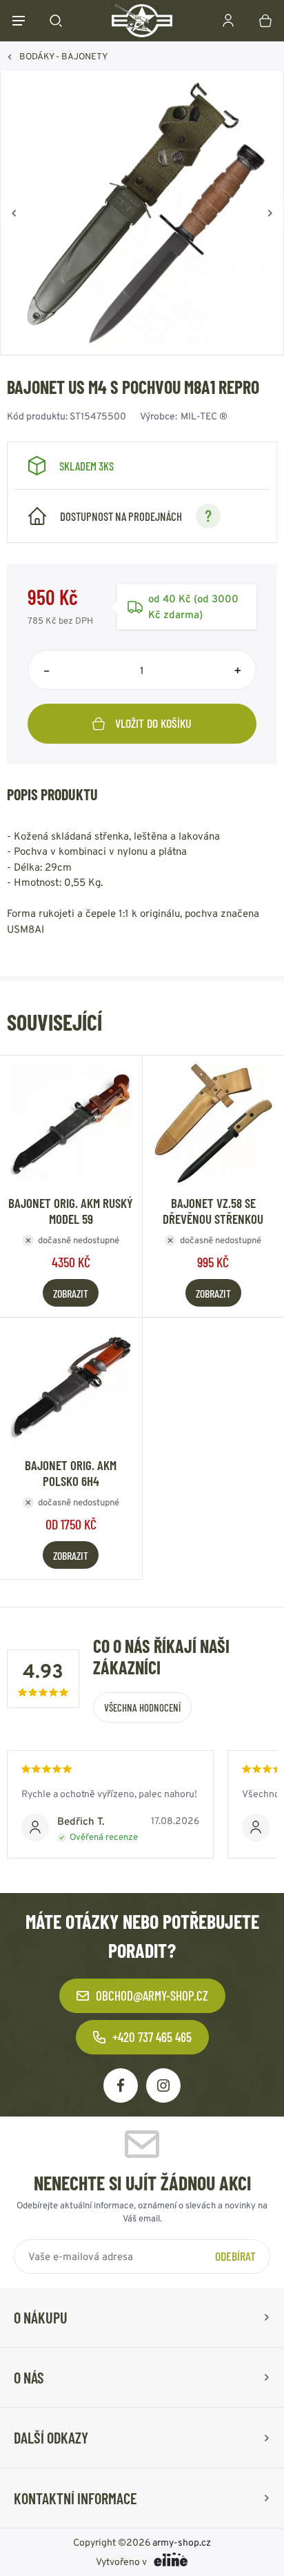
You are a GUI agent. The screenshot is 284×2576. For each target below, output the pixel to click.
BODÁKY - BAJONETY (63, 56)
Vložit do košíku (153, 723)
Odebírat (235, 2256)
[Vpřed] (270, 213)
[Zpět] (14, 213)
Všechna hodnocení (142, 1707)
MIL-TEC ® (204, 416)
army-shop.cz (182, 2542)
